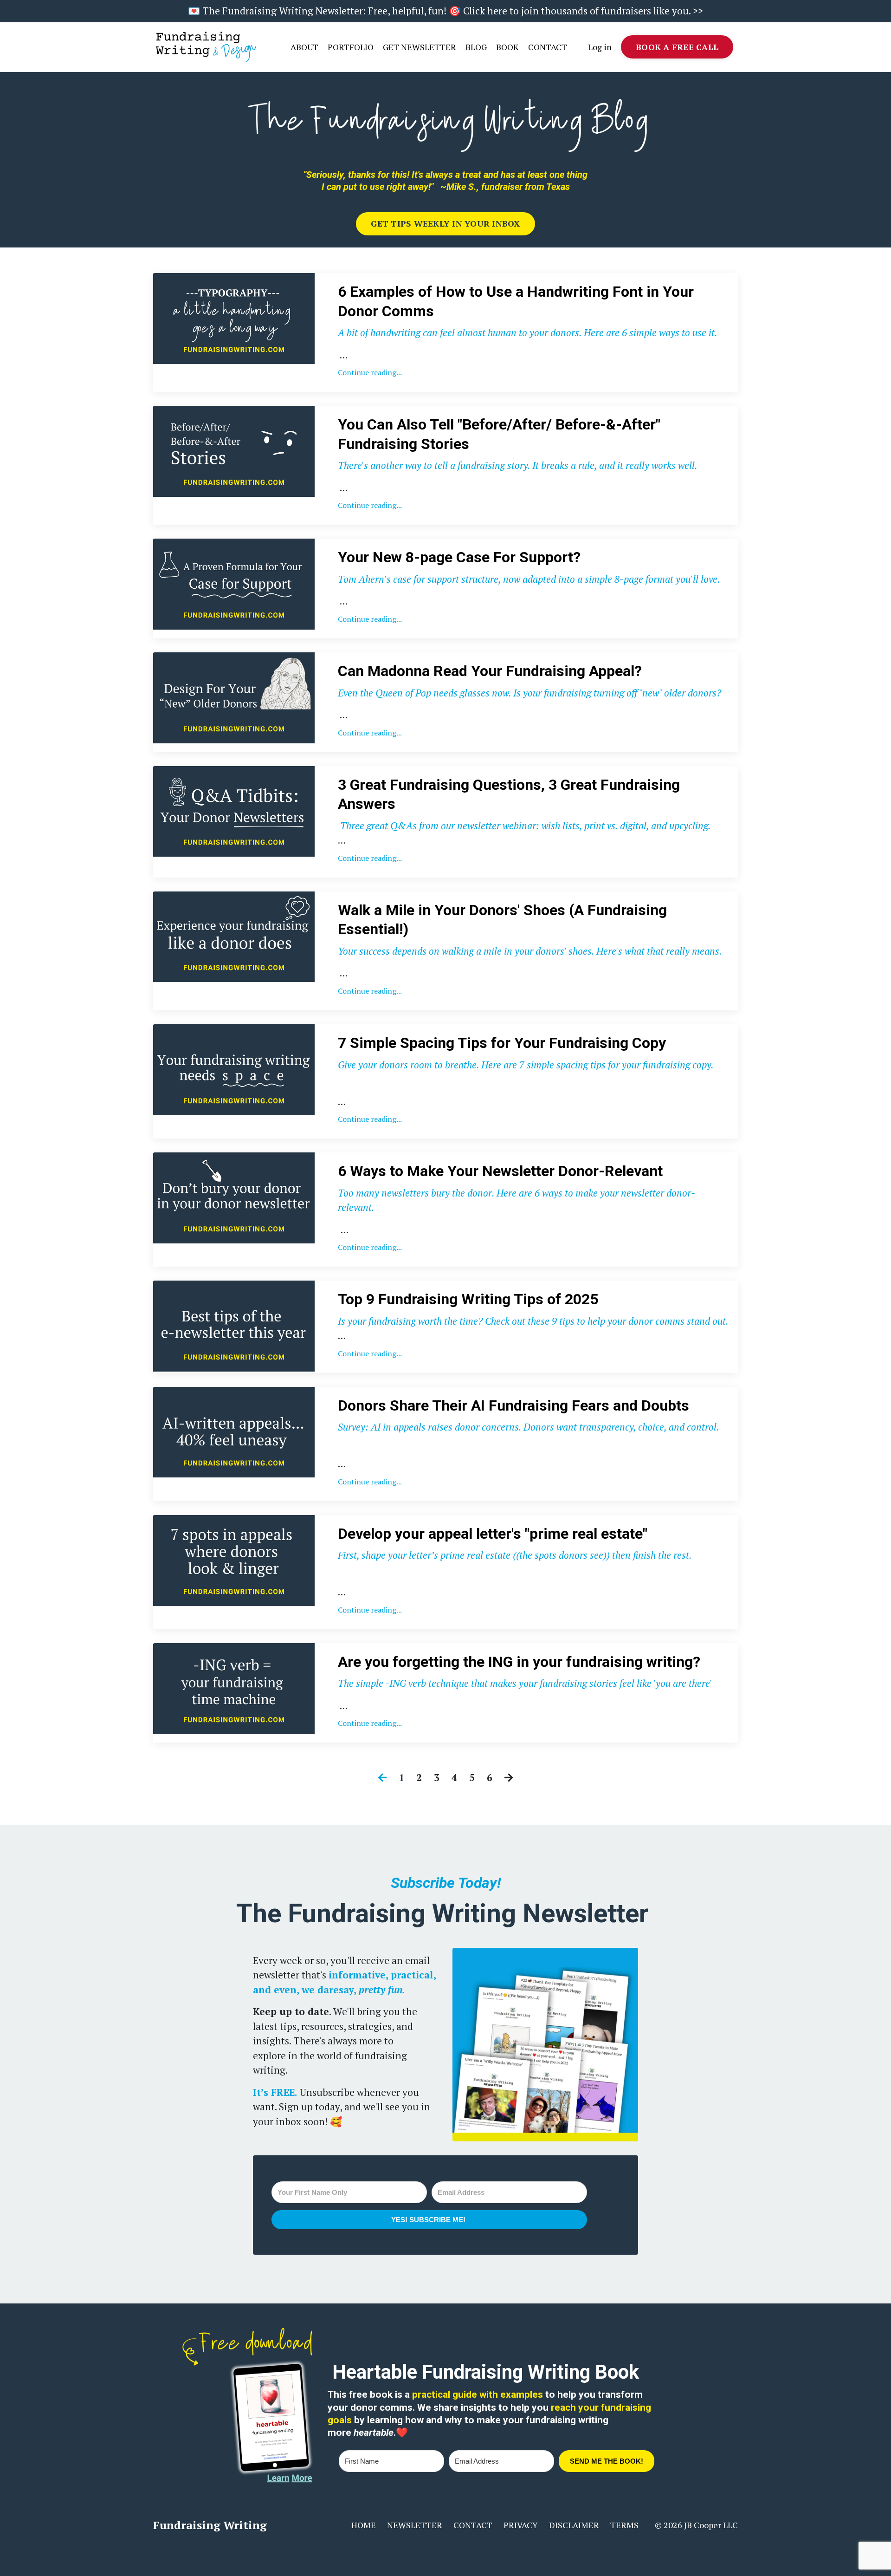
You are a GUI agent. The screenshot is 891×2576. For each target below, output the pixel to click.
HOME (364, 2525)
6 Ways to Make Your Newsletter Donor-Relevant (500, 1171)
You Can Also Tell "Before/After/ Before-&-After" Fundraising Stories (499, 434)
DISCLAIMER (574, 2525)
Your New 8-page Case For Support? (459, 557)
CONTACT (548, 47)
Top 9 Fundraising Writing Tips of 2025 (468, 1299)
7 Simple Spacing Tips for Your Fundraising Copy (502, 1043)
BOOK (507, 47)
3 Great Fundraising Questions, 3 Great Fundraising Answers (509, 794)
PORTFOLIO (351, 47)
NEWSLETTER (415, 2525)
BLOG (476, 47)
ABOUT (304, 47)
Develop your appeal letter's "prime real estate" (493, 1534)
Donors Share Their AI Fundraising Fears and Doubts (513, 1405)
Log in (600, 47)
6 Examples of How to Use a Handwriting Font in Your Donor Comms (516, 301)
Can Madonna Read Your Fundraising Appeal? (490, 671)
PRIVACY (521, 2525)
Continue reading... (370, 372)
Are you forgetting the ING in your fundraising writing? (519, 1662)
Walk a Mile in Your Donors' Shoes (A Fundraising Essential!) (502, 920)
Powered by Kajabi (712, 2553)
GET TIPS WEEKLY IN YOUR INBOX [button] (445, 223)
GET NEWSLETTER (420, 47)
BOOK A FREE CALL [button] (677, 47)
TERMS (624, 2525)
